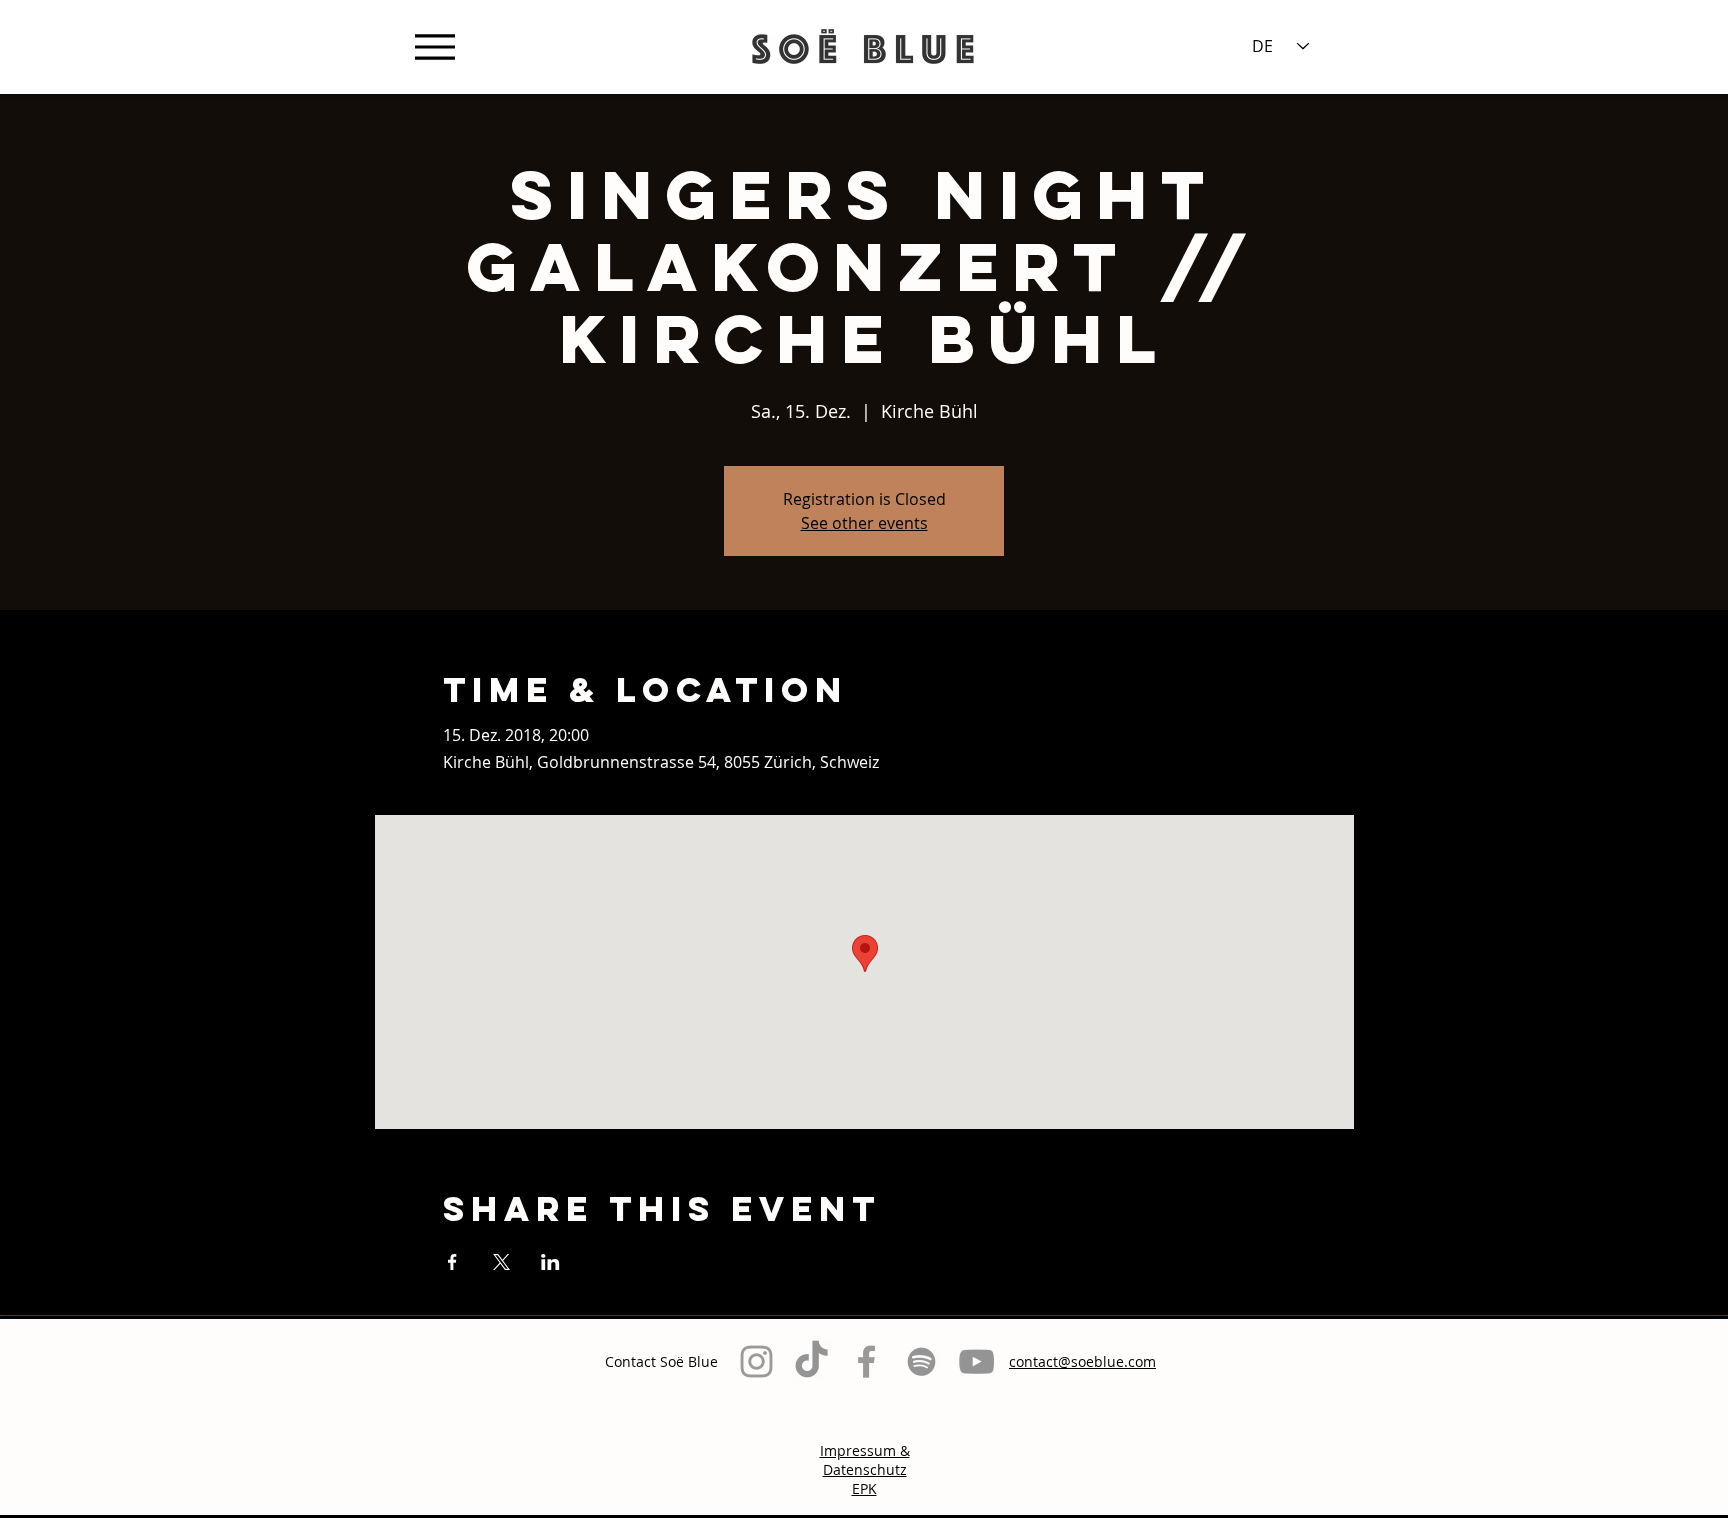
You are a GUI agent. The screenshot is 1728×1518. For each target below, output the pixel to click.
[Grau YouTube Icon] (976, 1361)
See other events (864, 523)
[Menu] (434, 46)
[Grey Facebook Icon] (866, 1361)
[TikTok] (811, 1361)
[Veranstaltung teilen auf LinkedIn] (550, 1262)
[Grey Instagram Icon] (756, 1361)
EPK (864, 1488)
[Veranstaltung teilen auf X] (501, 1262)
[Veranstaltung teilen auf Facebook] (452, 1262)
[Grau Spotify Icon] (921, 1361)
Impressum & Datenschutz (865, 1460)
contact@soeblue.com (1082, 1361)
